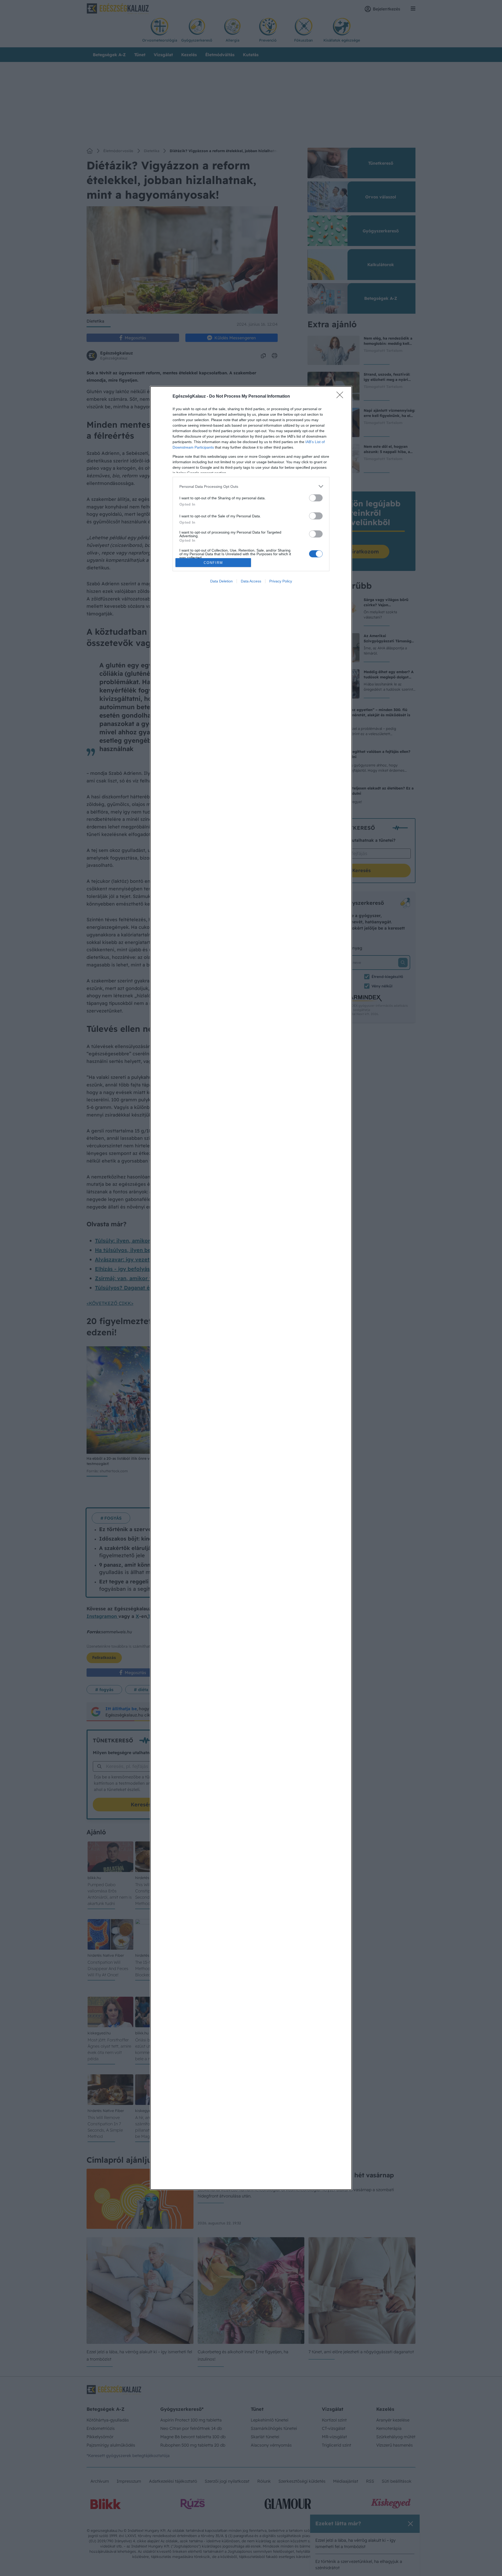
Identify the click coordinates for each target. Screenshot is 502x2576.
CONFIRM (213, 563)
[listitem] (251, 486)
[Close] (341, 397)
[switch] (316, 498)
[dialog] (251, 1288)
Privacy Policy (281, 581)
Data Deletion (221, 581)
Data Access (251, 581)
